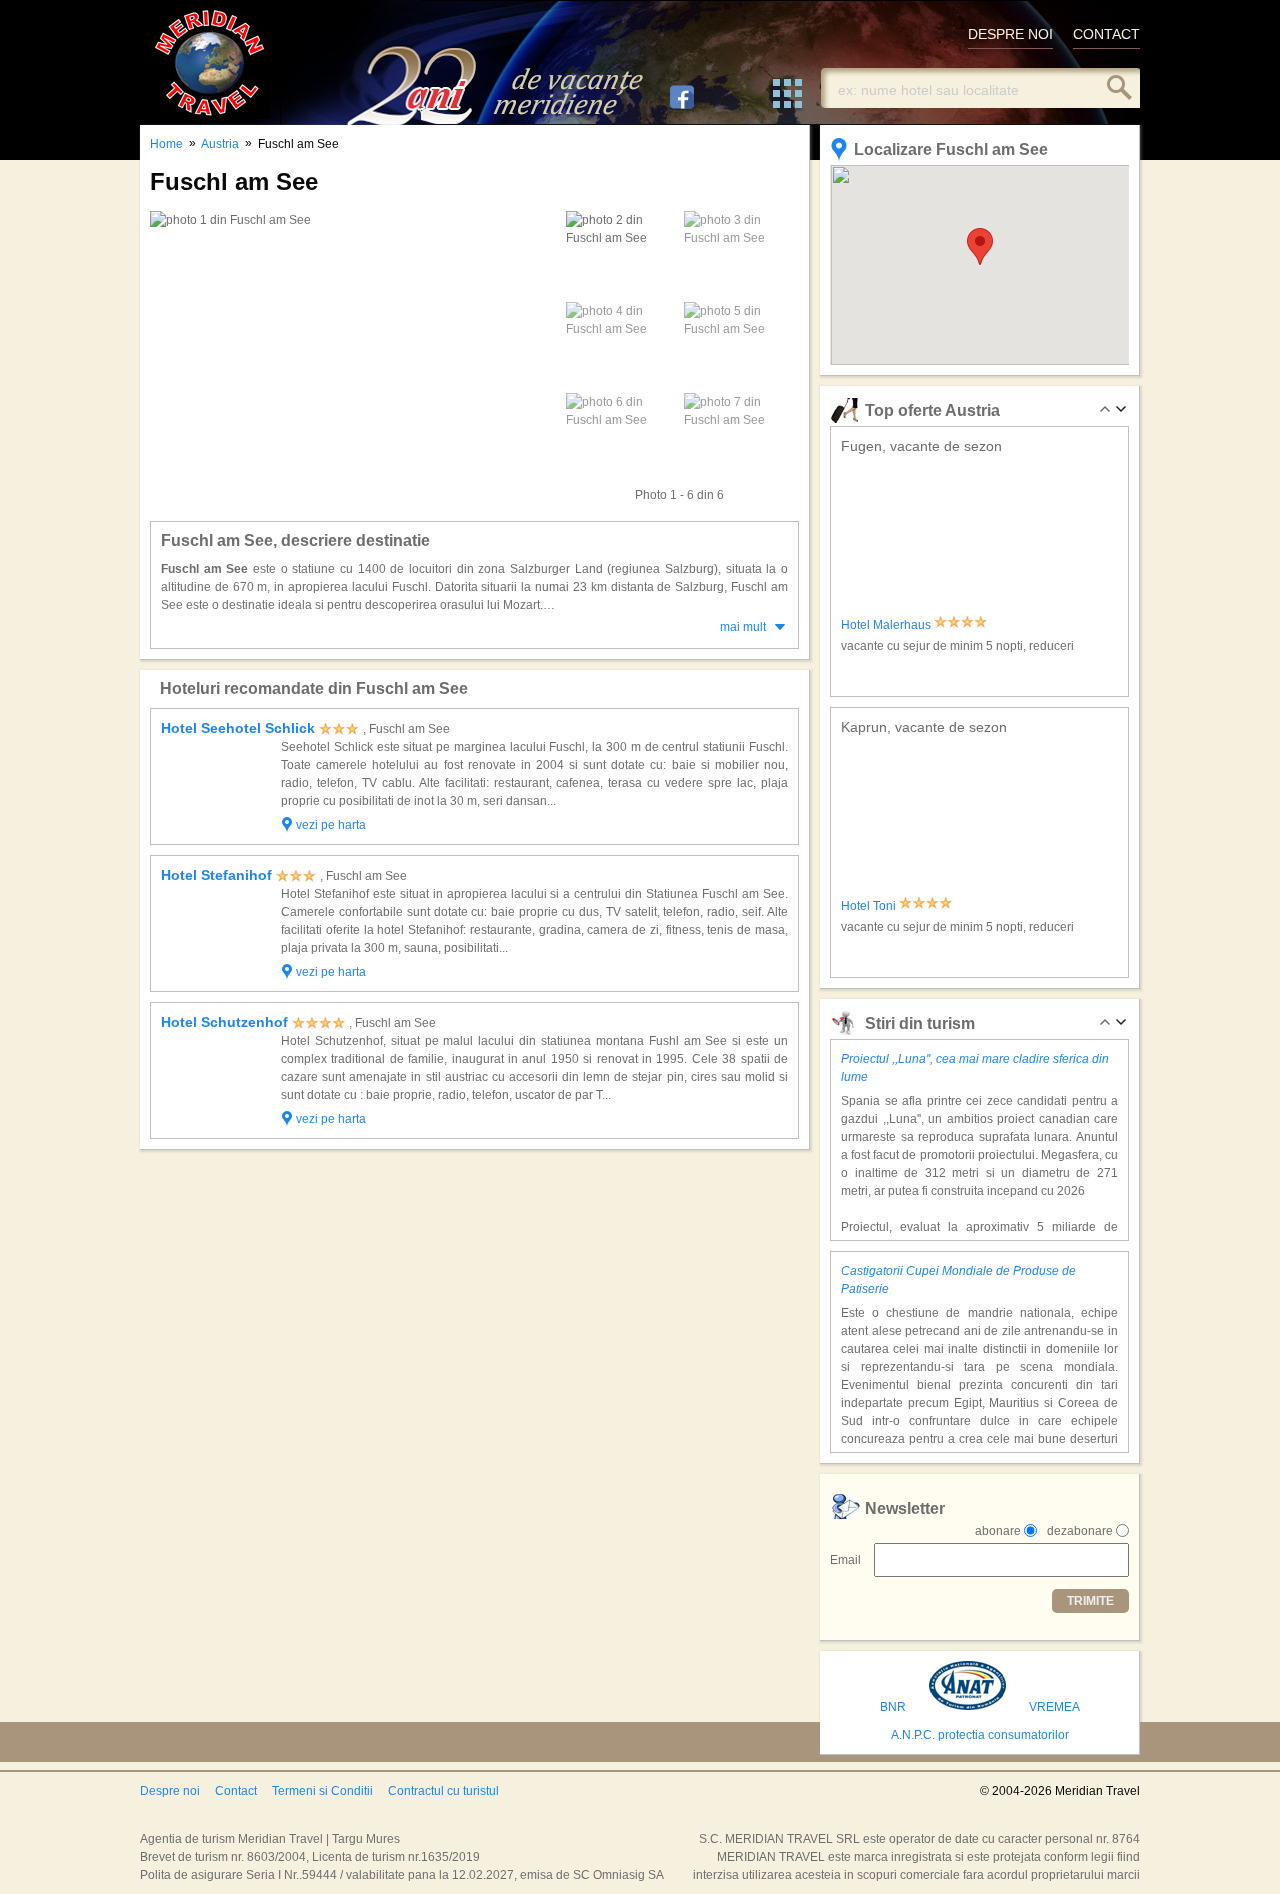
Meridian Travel (210, 62)
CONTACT (1106, 34)
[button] (980, 246)
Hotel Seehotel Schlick (238, 728)
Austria (220, 144)
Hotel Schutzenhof (224, 1022)
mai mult (743, 627)
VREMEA (1054, 1707)
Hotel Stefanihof (216, 875)
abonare (998, 1531)
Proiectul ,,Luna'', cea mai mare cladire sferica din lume (975, 1068)
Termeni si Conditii (322, 1791)
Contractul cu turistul (443, 1791)
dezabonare (1080, 1531)
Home (166, 144)
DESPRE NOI (1010, 34)
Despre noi (170, 1791)
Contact (236, 1791)
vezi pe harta (331, 825)
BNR (893, 1707)
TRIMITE (1090, 1601)
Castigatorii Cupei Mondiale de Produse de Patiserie (958, 1280)
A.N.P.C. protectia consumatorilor (980, 1735)
